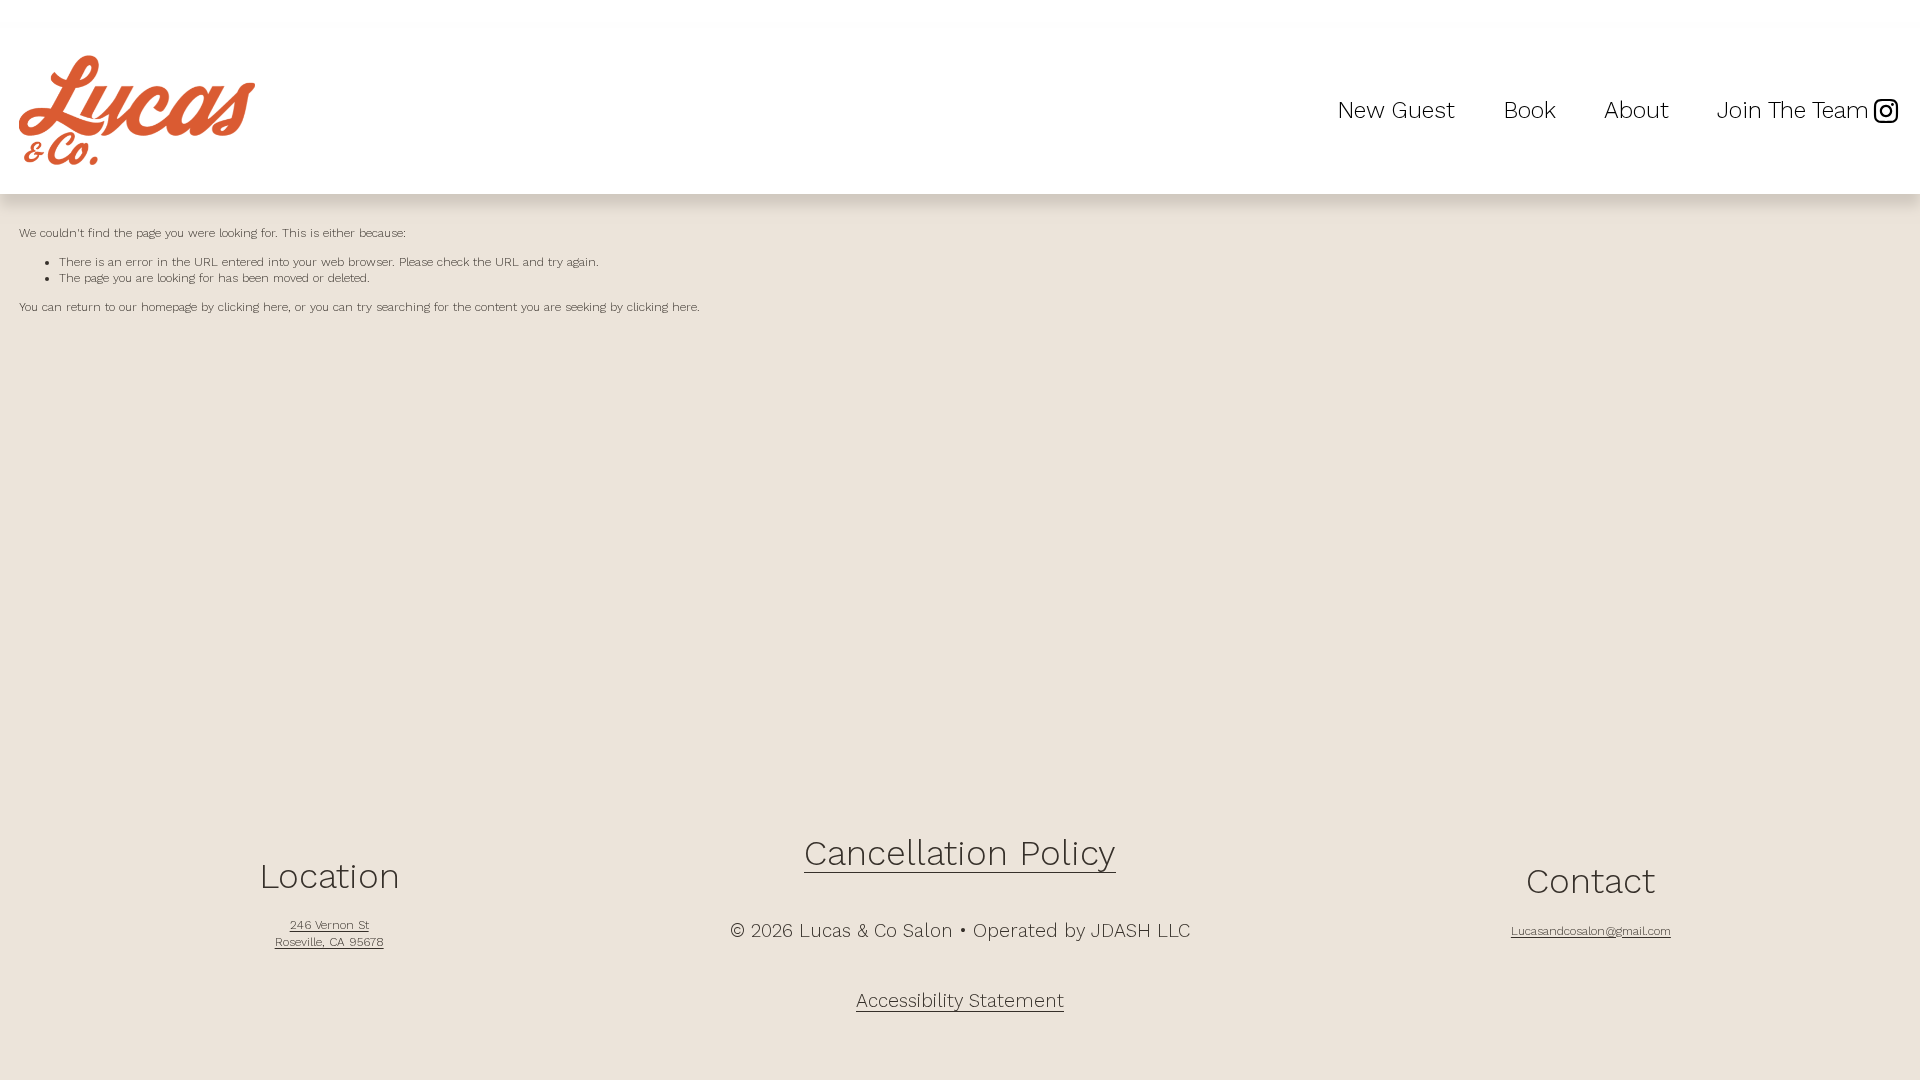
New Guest (1396, 110)
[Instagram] (1886, 111)
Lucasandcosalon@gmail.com (1591, 931)
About (1636, 110)
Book (1529, 110)
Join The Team (1793, 110)
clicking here (253, 307)
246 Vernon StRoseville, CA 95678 (329, 933)
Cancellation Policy (960, 854)
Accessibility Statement (960, 1000)
